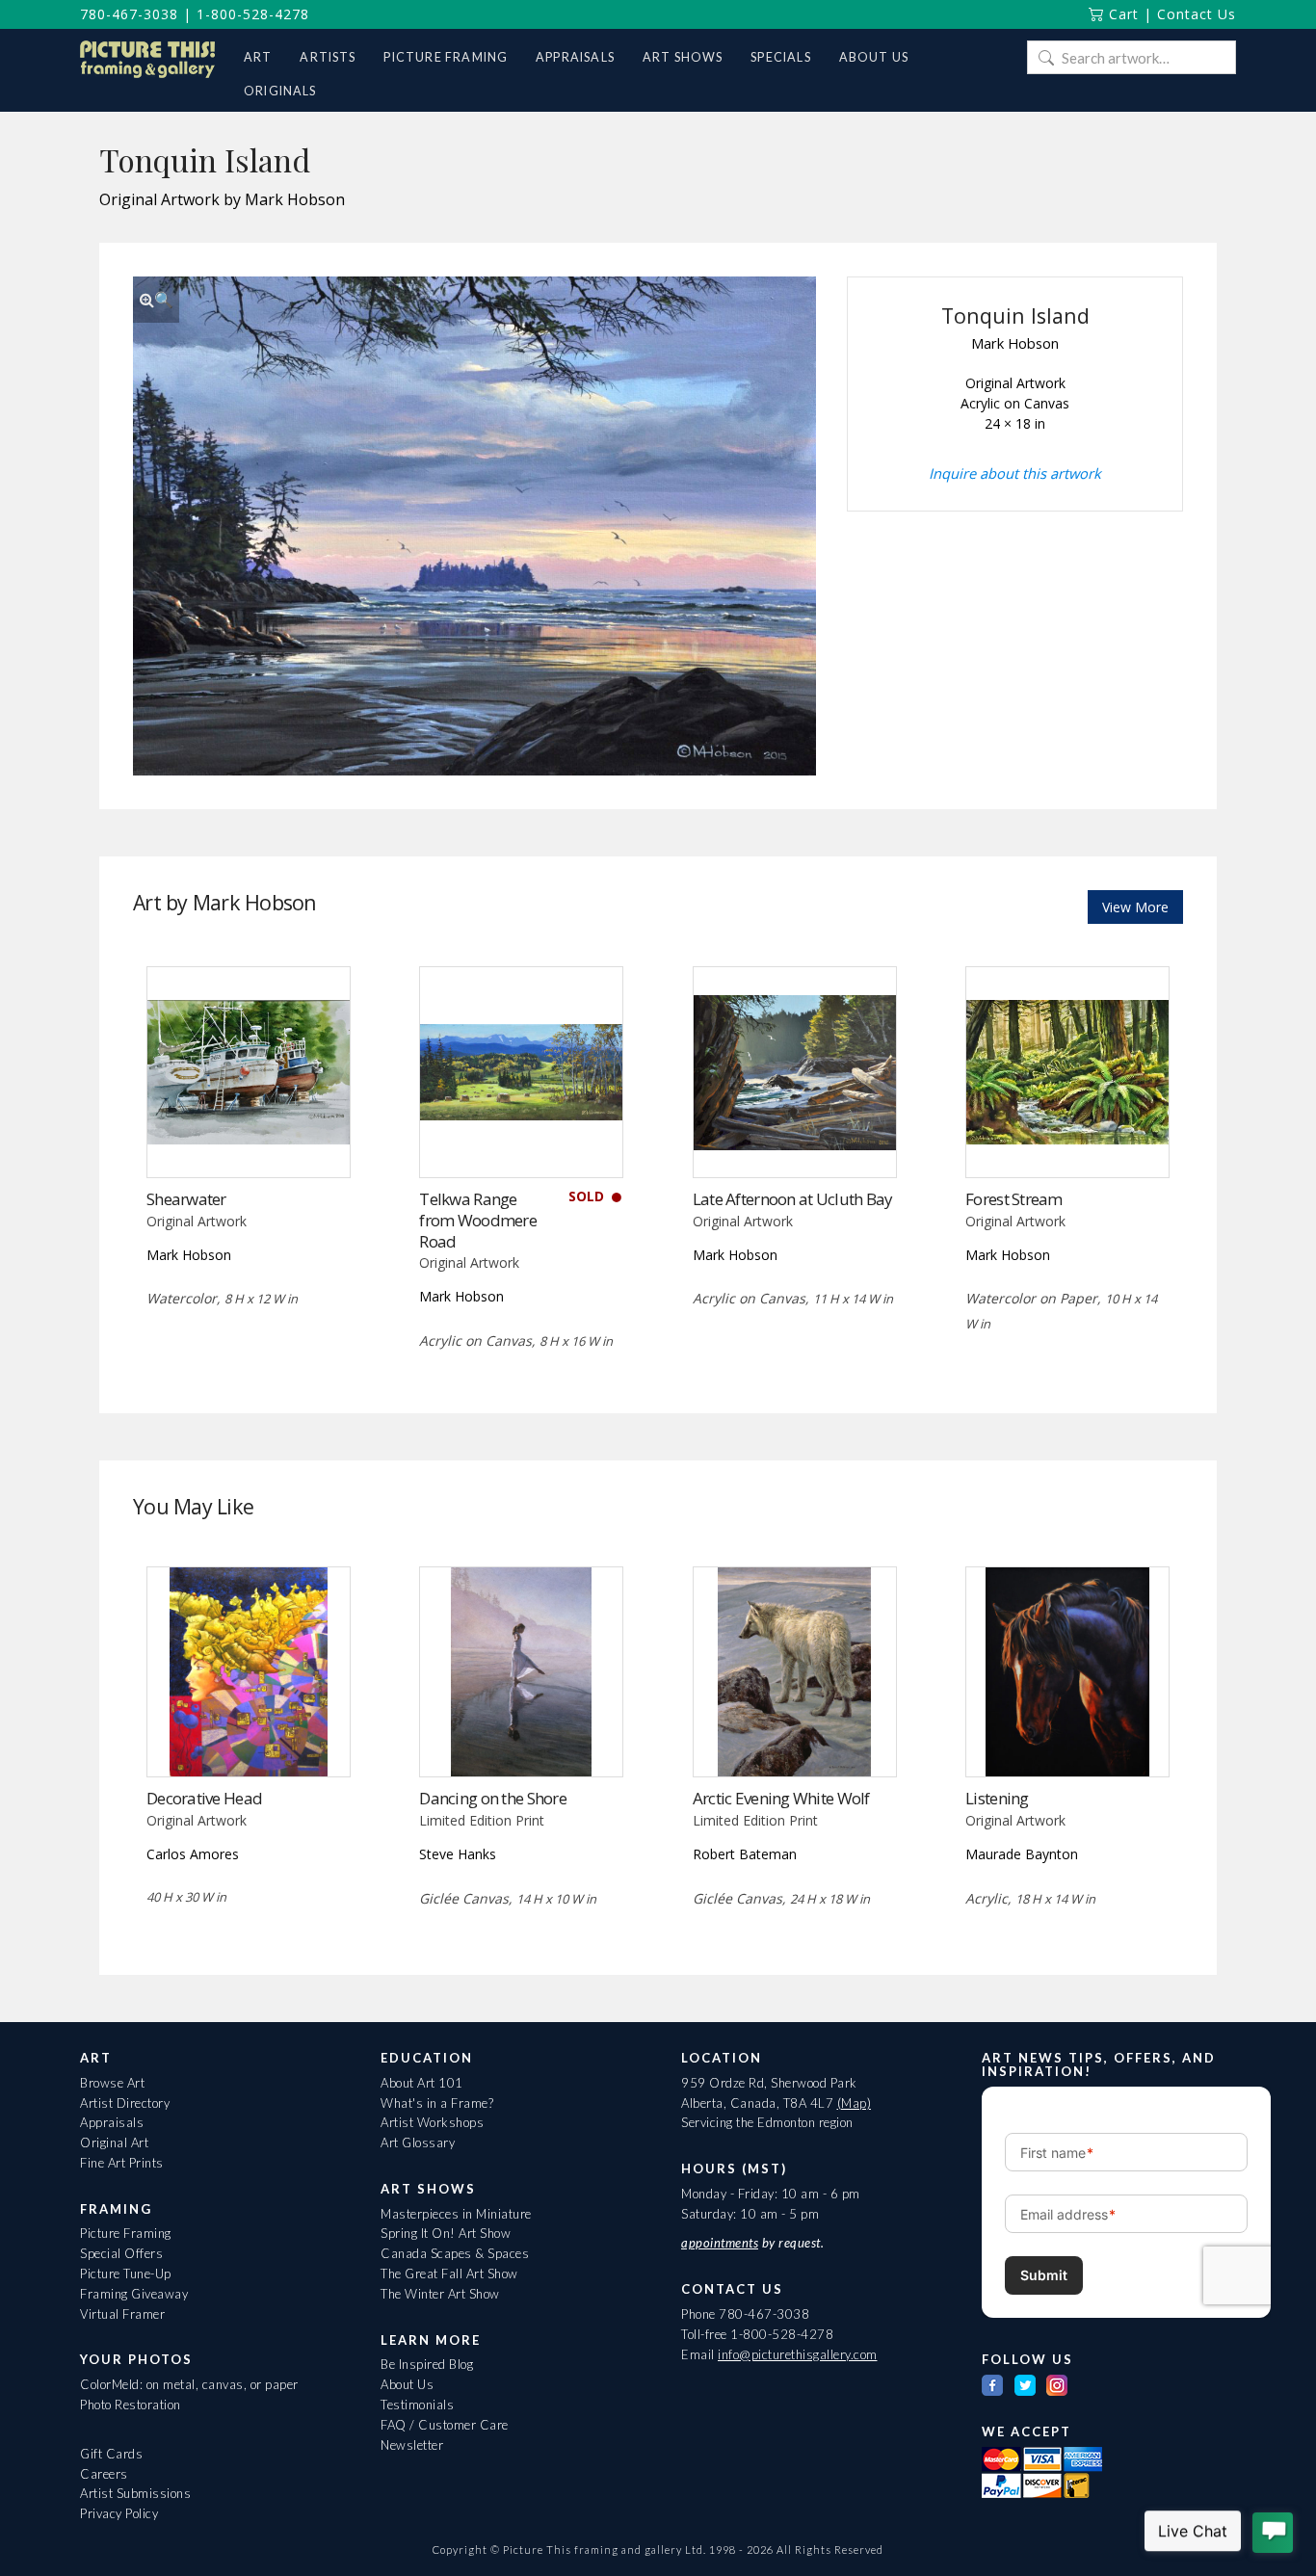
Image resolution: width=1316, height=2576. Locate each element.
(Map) (855, 2103)
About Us (407, 2384)
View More (1135, 907)
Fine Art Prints (122, 2163)
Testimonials (417, 2405)
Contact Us (1197, 14)
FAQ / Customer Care (445, 2425)
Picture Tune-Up (126, 2274)
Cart (1121, 14)
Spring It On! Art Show (446, 2233)
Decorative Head (204, 1798)
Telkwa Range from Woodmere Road (478, 1220)
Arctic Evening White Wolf (781, 1798)
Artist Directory (125, 2103)
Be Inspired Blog (427, 2364)
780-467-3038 (129, 14)
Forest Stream (1014, 1199)
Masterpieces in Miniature (456, 2214)
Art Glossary (418, 2142)
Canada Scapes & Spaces (455, 2253)
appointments (720, 2243)
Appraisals (112, 2122)
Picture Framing (126, 2233)
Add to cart (248, 1137)
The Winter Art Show (440, 2294)
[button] (156, 300)
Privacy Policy (119, 2513)
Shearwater (186, 1199)
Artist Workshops (432, 2122)
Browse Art (112, 2083)
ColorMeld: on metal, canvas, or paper (189, 2384)
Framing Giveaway (134, 2294)
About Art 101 (422, 2083)
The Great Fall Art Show (449, 2274)
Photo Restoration (131, 2405)
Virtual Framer (122, 2314)
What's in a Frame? (437, 2103)
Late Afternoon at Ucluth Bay (793, 1199)
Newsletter (412, 2445)
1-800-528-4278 (253, 14)
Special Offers (121, 2253)
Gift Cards (111, 2454)
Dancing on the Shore (493, 1798)
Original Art (114, 2142)
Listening (997, 1798)
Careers (104, 2474)
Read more (522, 1137)
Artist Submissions (135, 2493)
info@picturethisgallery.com (798, 2354)
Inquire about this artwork (1015, 473)
